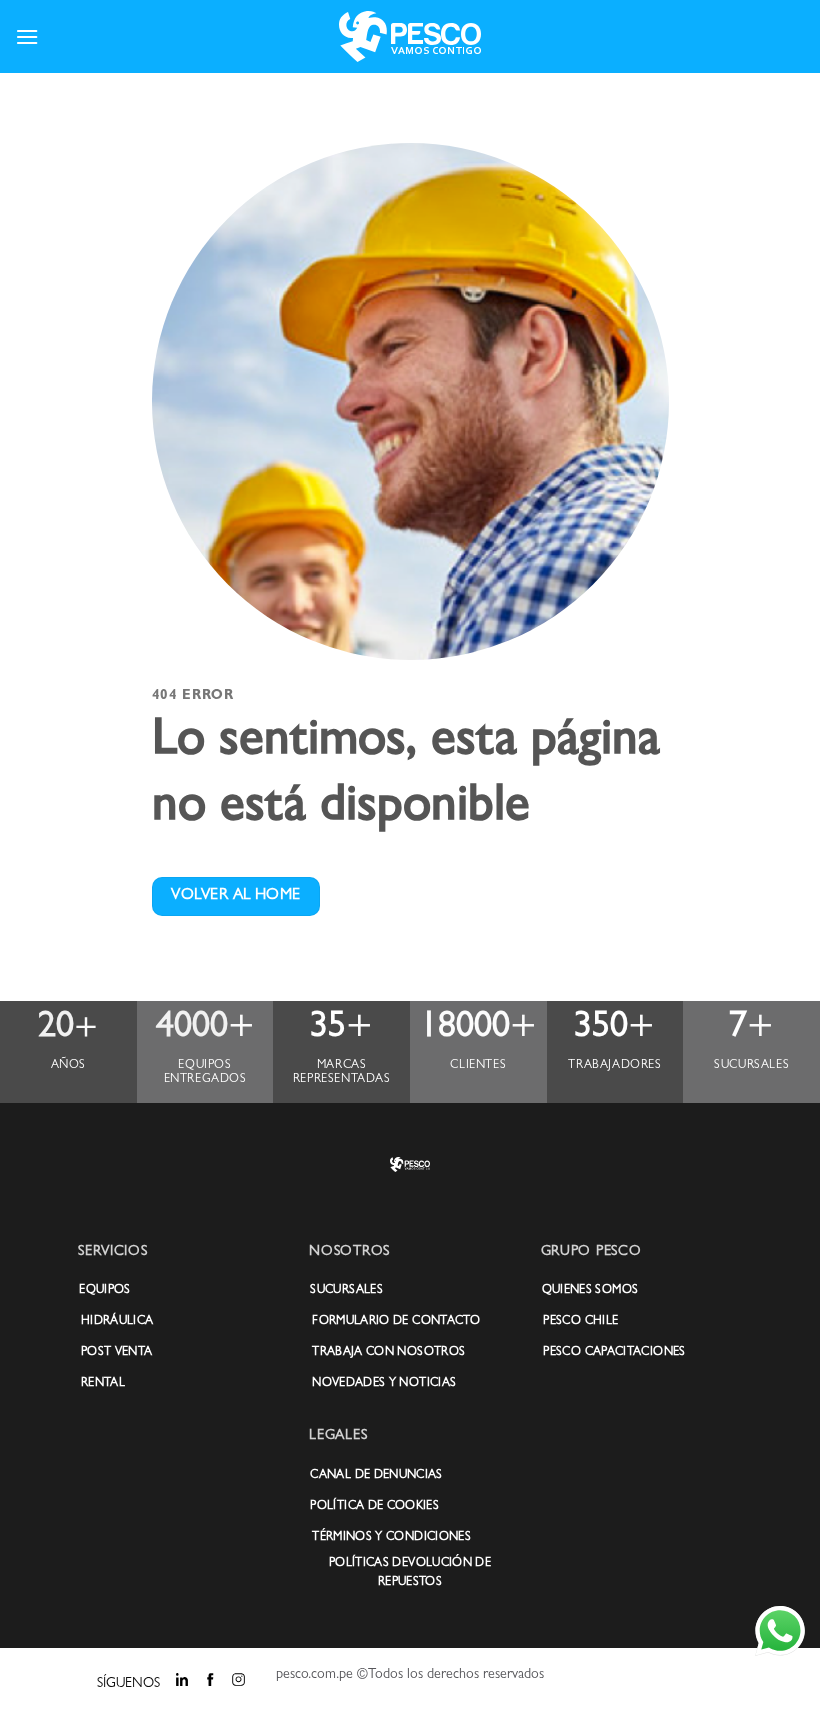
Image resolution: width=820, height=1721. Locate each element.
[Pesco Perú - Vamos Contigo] (410, 36)
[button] (27, 36)
